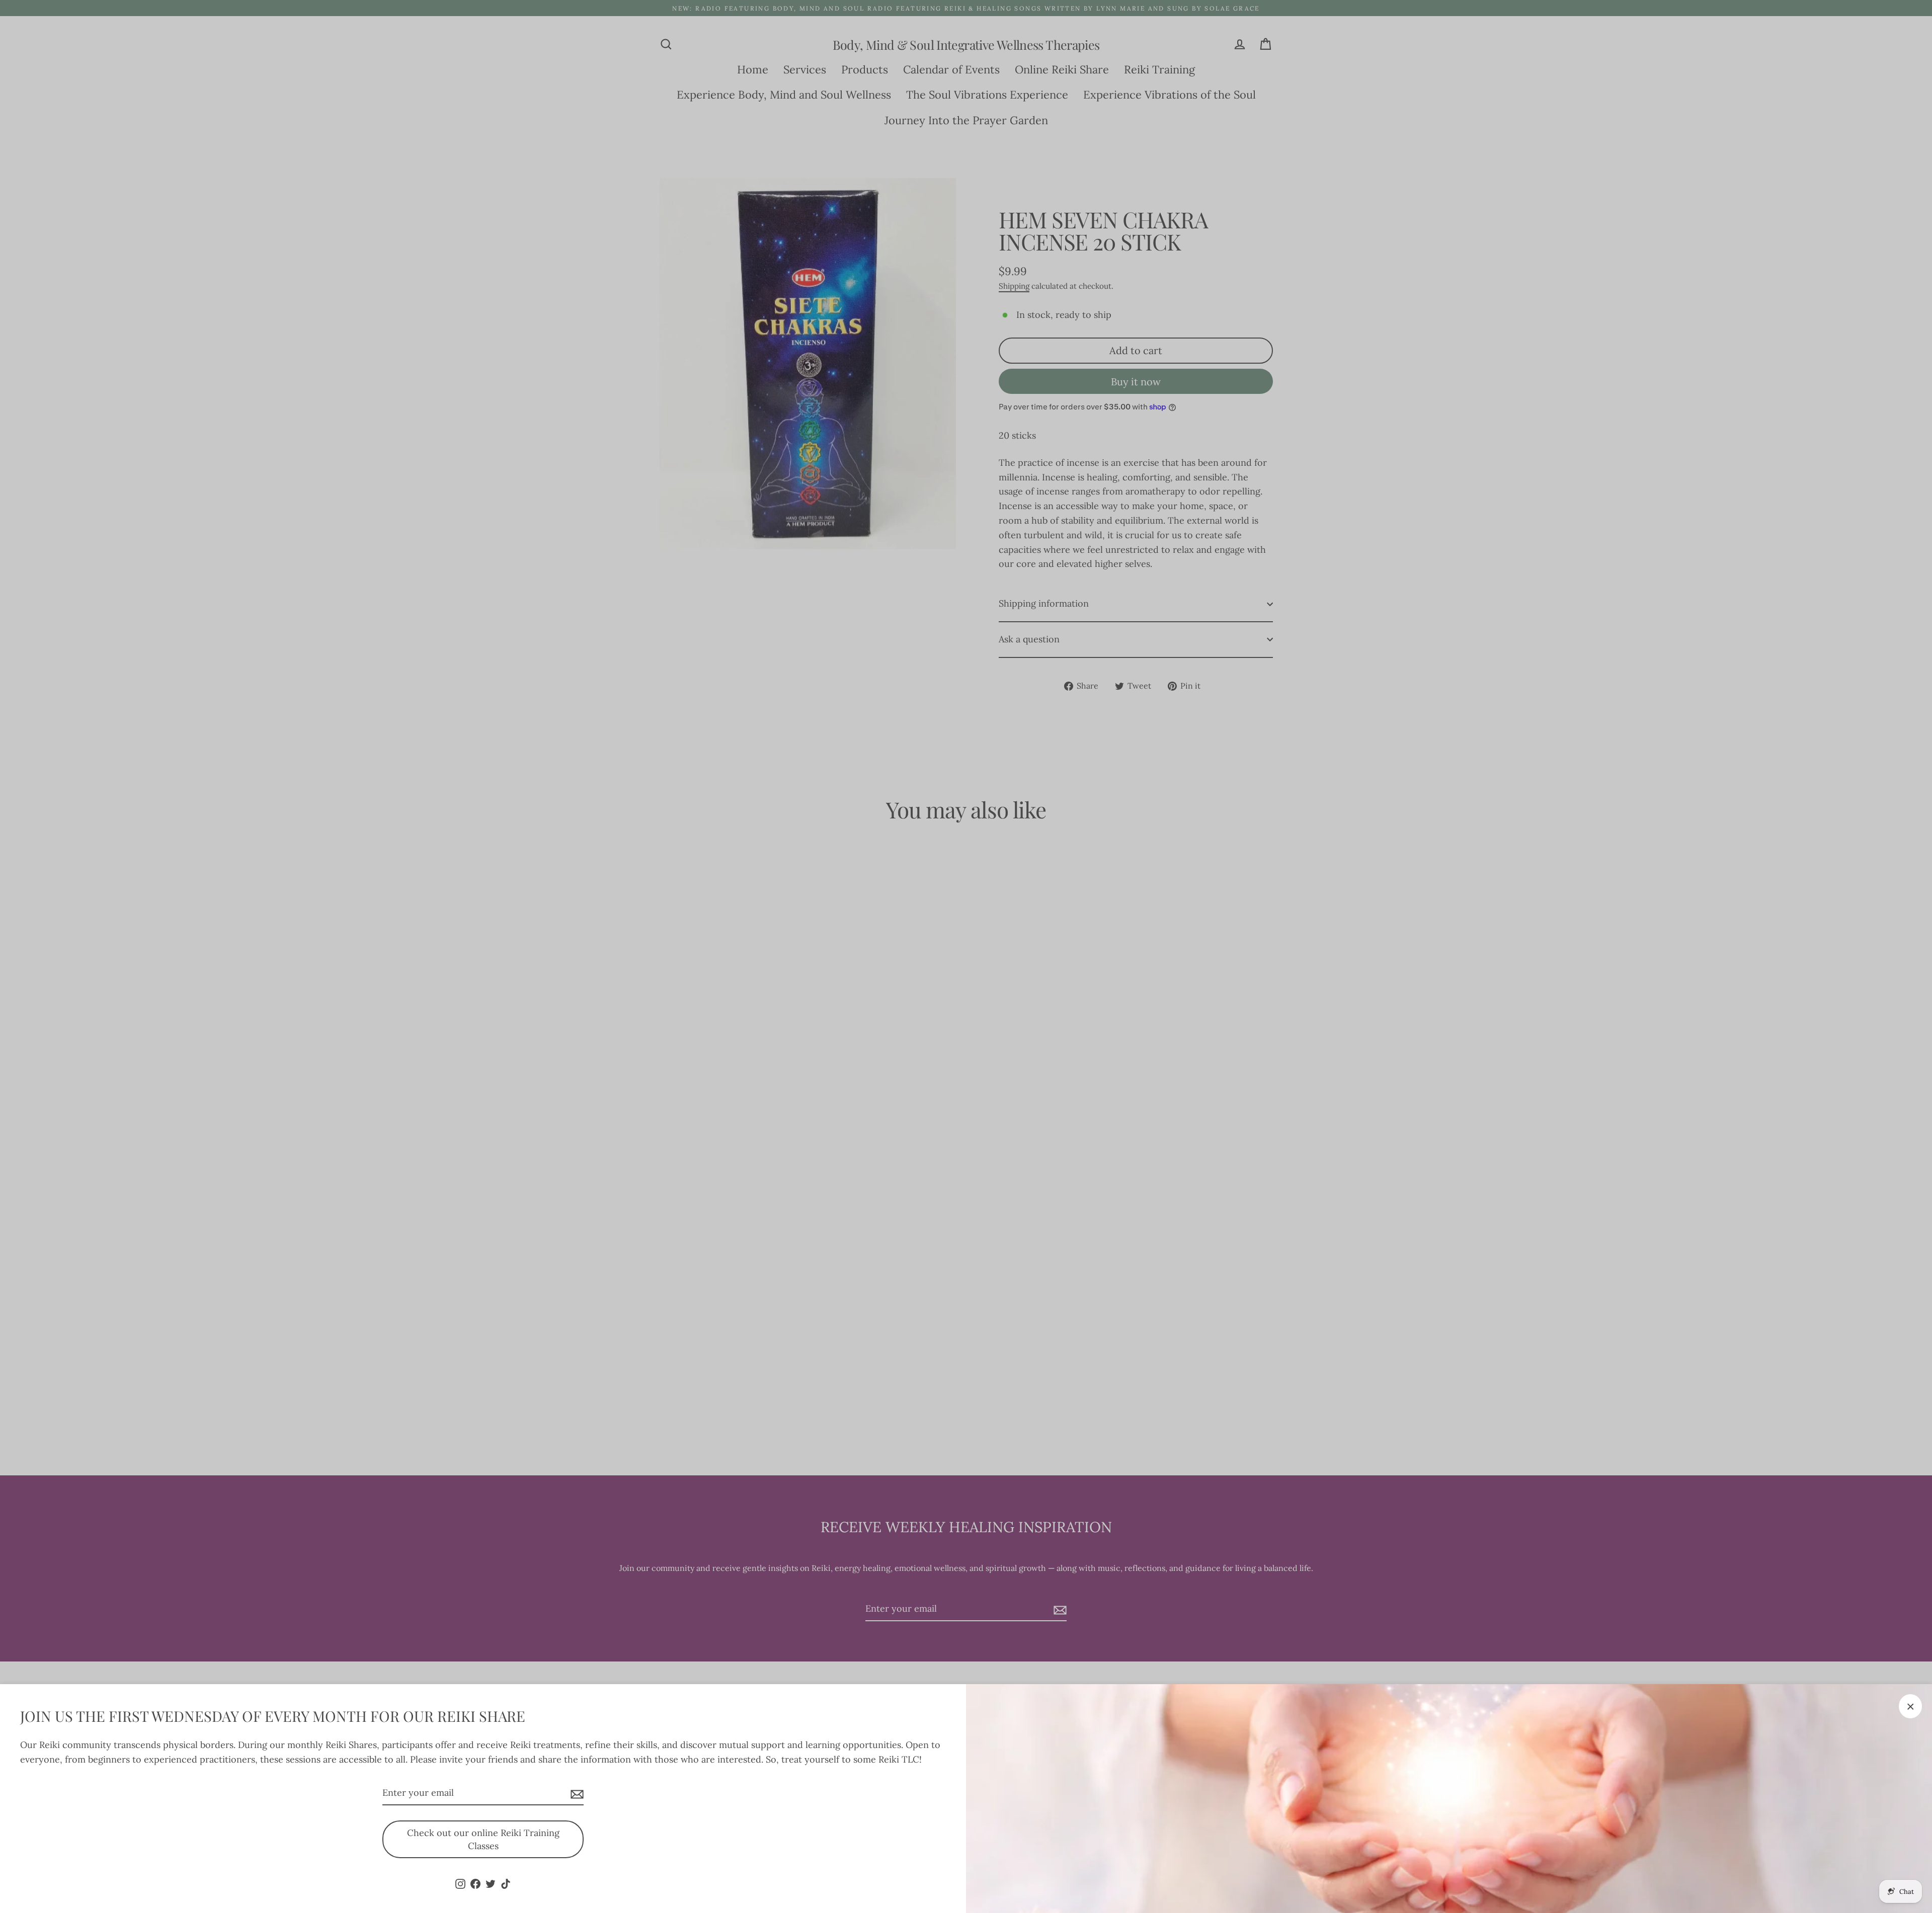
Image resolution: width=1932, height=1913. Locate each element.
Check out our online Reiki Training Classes (483, 1839)
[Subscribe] (576, 1794)
